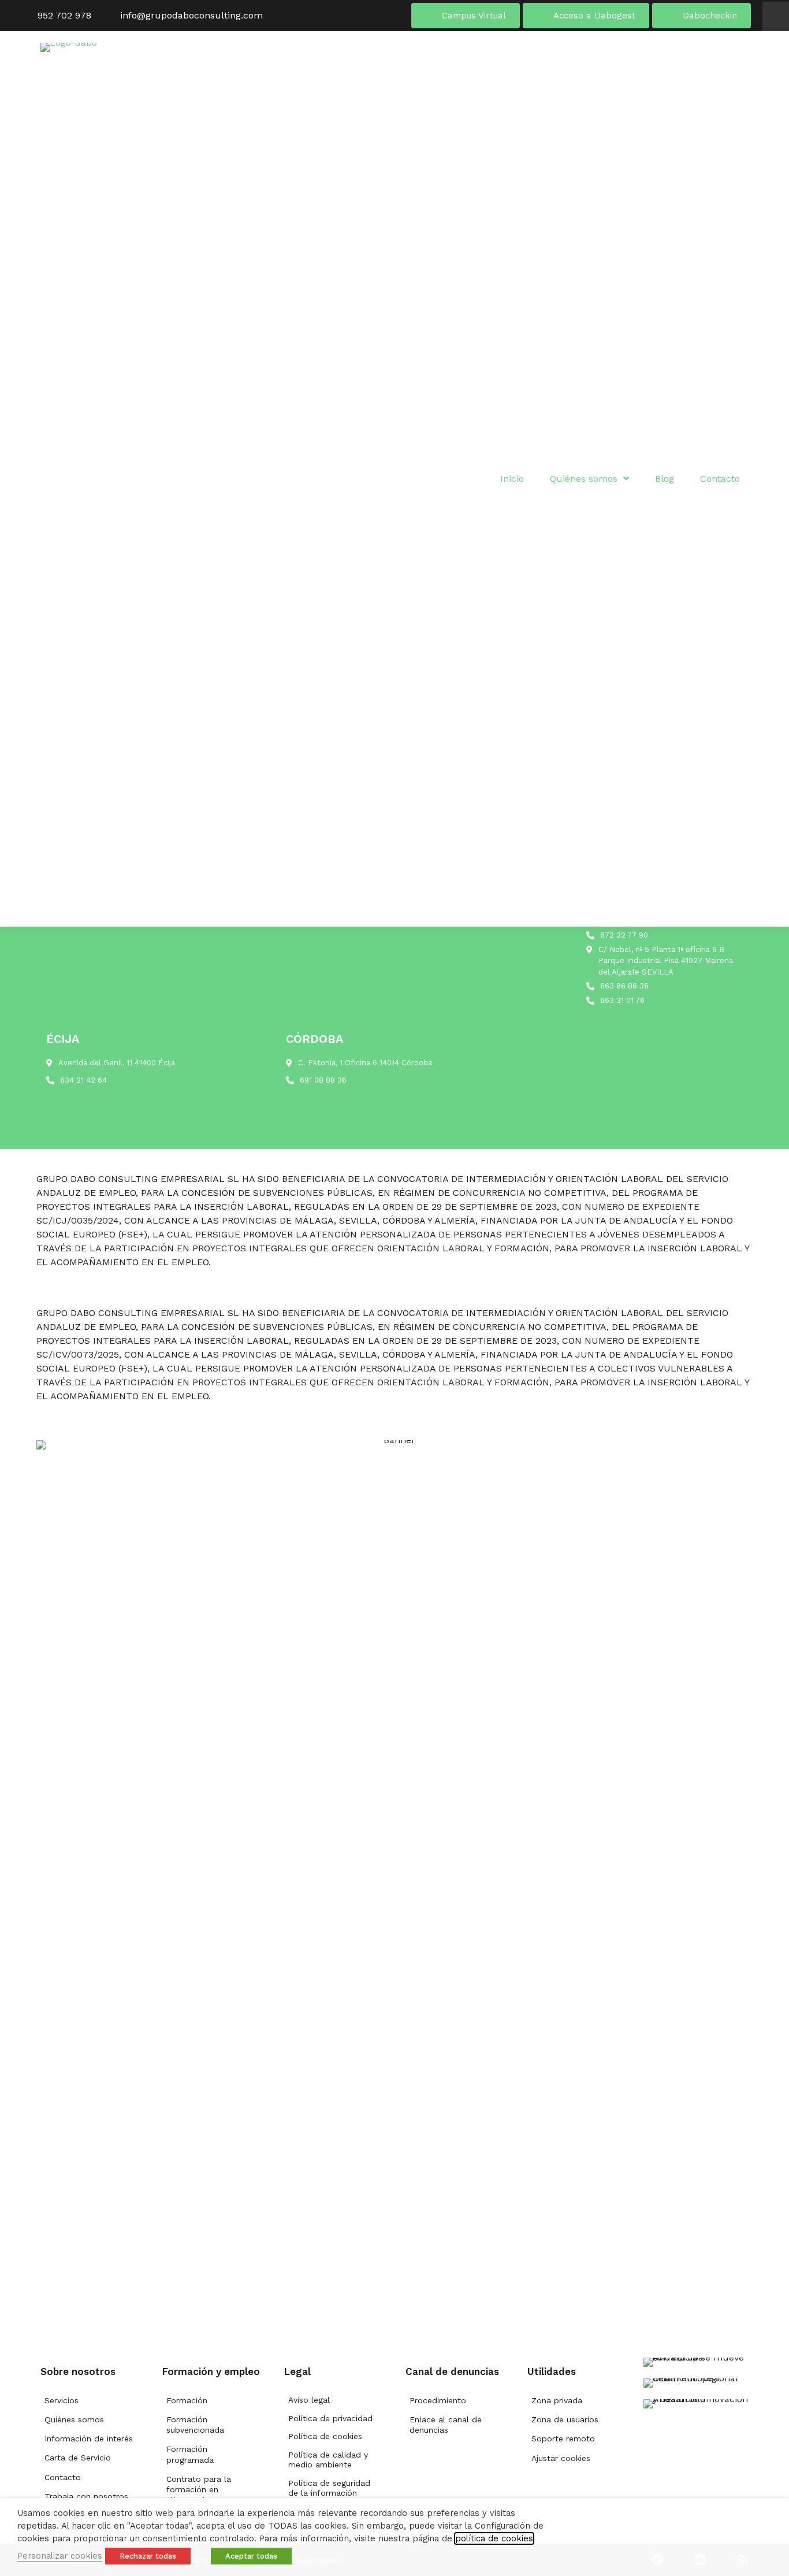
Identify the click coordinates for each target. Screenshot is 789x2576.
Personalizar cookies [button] (60, 2556)
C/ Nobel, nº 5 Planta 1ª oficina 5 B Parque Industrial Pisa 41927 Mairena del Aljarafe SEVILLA (666, 961)
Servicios (62, 2400)
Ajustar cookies (561, 2458)
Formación (187, 2400)
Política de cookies (325, 2436)
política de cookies (494, 2538)
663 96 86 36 (624, 986)
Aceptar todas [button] (251, 2556)
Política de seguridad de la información (329, 2488)
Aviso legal (309, 2400)
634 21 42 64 (83, 1080)
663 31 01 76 (622, 1000)
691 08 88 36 (323, 1080)
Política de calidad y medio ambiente (328, 2460)
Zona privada (557, 2400)
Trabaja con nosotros (86, 2496)
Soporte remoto (563, 2439)
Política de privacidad (330, 2418)
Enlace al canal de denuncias (446, 2425)
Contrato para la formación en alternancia (199, 2489)
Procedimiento (438, 2400)
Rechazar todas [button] (148, 2556)
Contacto (63, 2477)
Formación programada (190, 2454)
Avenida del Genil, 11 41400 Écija (117, 1063)
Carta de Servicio (78, 2458)
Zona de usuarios (565, 2419)
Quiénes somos (74, 2419)
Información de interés (89, 2439)
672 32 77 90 (624, 935)
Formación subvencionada (195, 2425)
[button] (776, 16)
